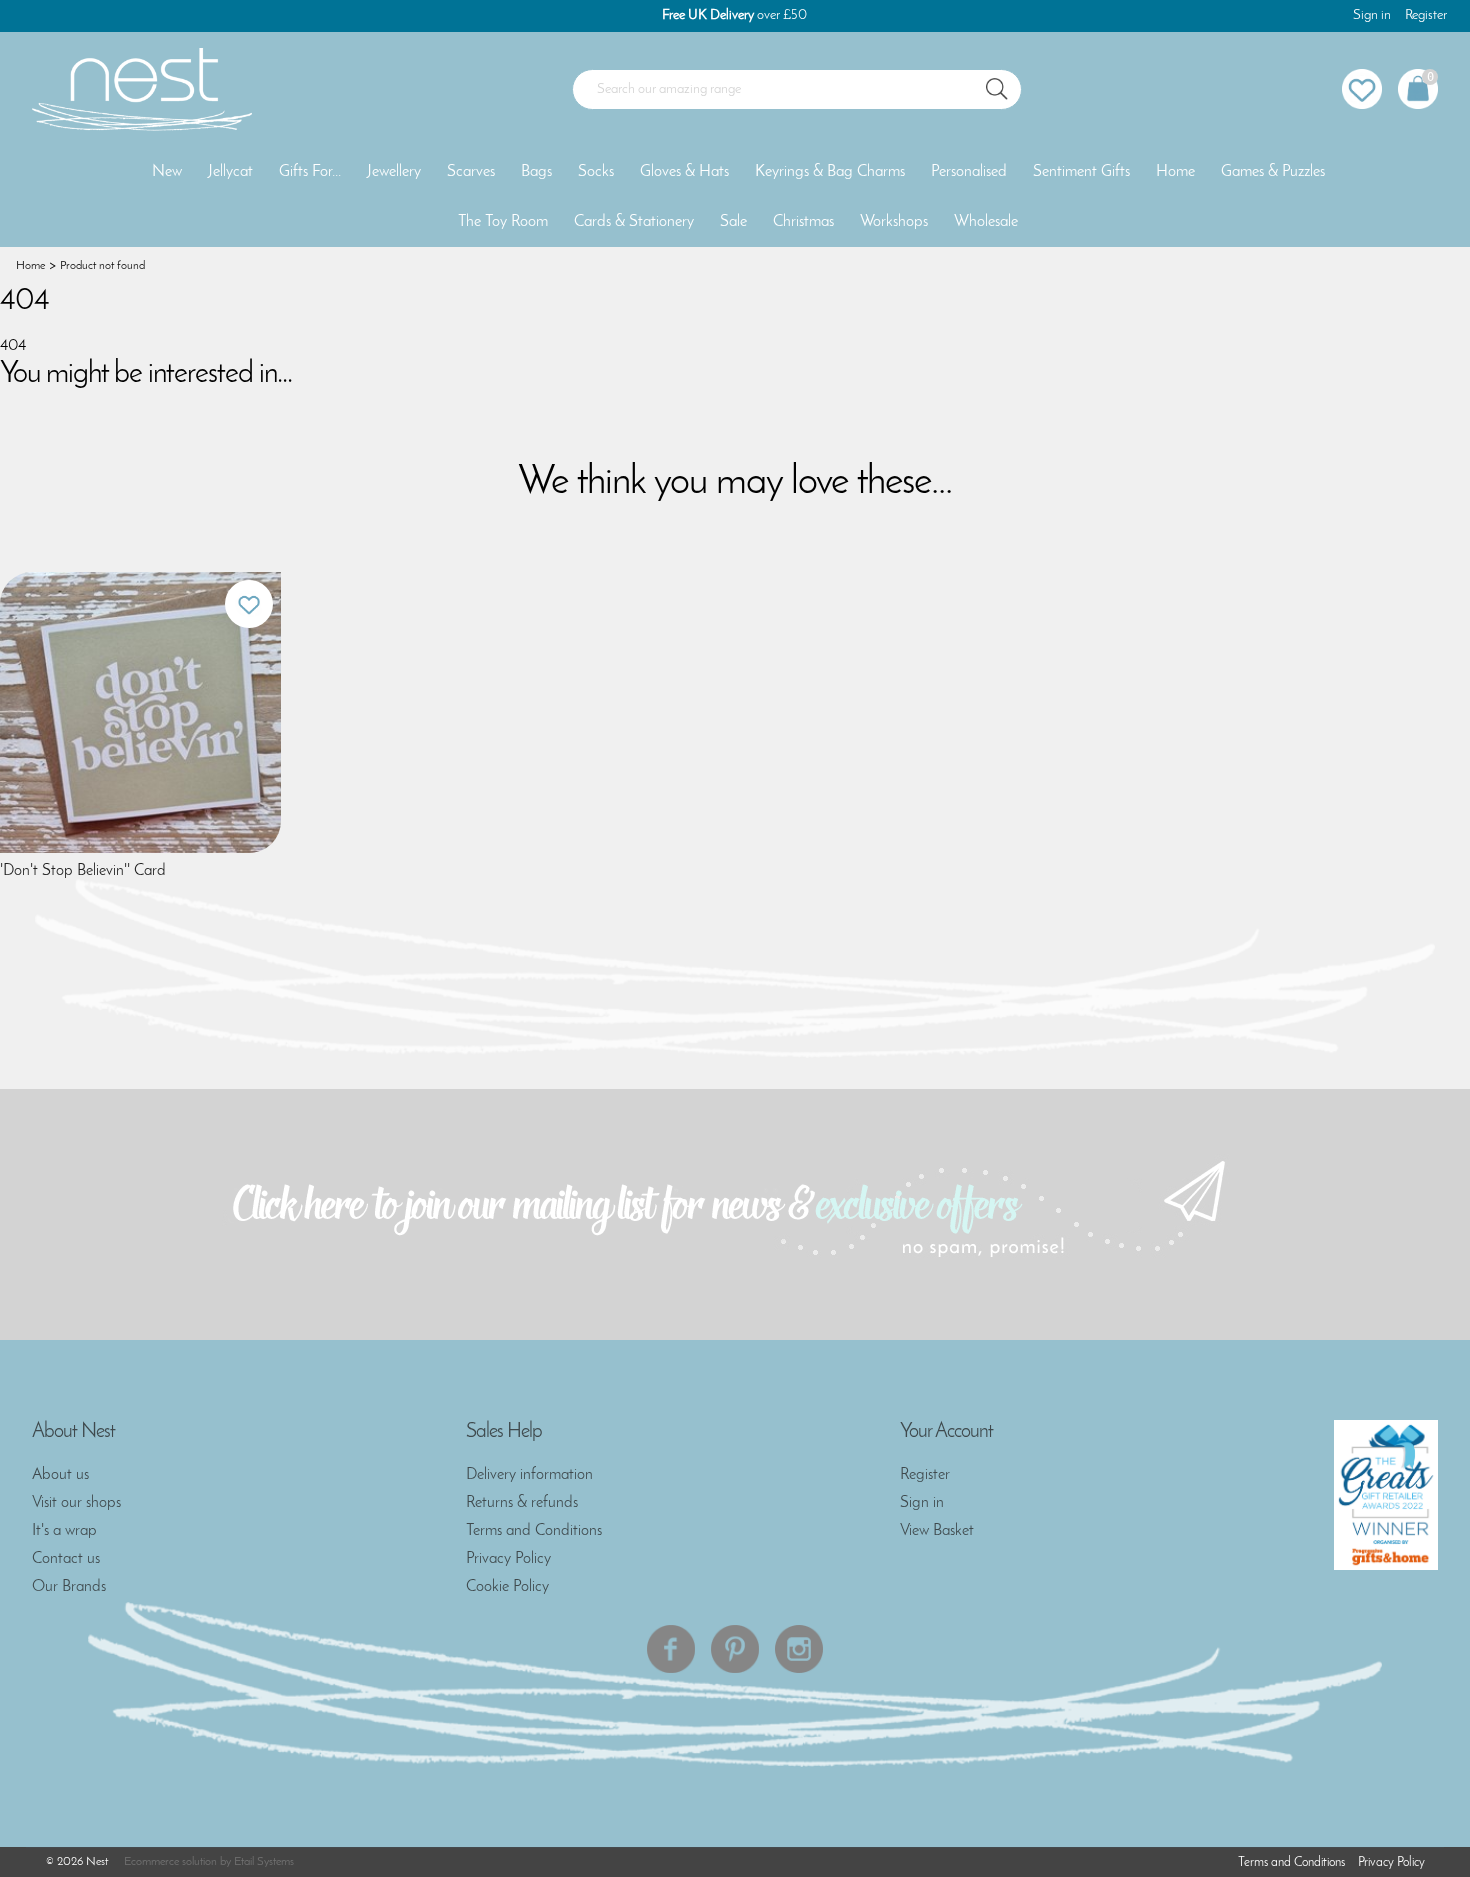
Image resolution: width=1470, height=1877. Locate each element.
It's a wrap (64, 1531)
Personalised (969, 172)
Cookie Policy (507, 1587)
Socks (596, 172)
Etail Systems (264, 1862)
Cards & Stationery (634, 222)
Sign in (1372, 15)
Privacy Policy (508, 1559)
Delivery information (529, 1475)
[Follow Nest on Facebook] (671, 1649)
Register (1426, 15)
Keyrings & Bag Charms (830, 172)
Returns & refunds (522, 1503)
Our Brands (69, 1587)
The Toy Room (503, 222)
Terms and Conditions (534, 1531)
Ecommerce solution (170, 1862)
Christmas (803, 222)
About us (60, 1475)
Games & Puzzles (1273, 172)
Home (1175, 172)
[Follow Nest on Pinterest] (735, 1649)
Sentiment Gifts (1081, 172)
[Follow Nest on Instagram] (799, 1649)
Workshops (894, 222)
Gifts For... (310, 172)
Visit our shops (76, 1503)
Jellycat (230, 172)
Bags (536, 172)
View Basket (937, 1531)
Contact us (66, 1559)
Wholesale (986, 222)
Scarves (471, 172)
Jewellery (394, 172)
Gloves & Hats (684, 172)
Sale (733, 222)
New (167, 172)
